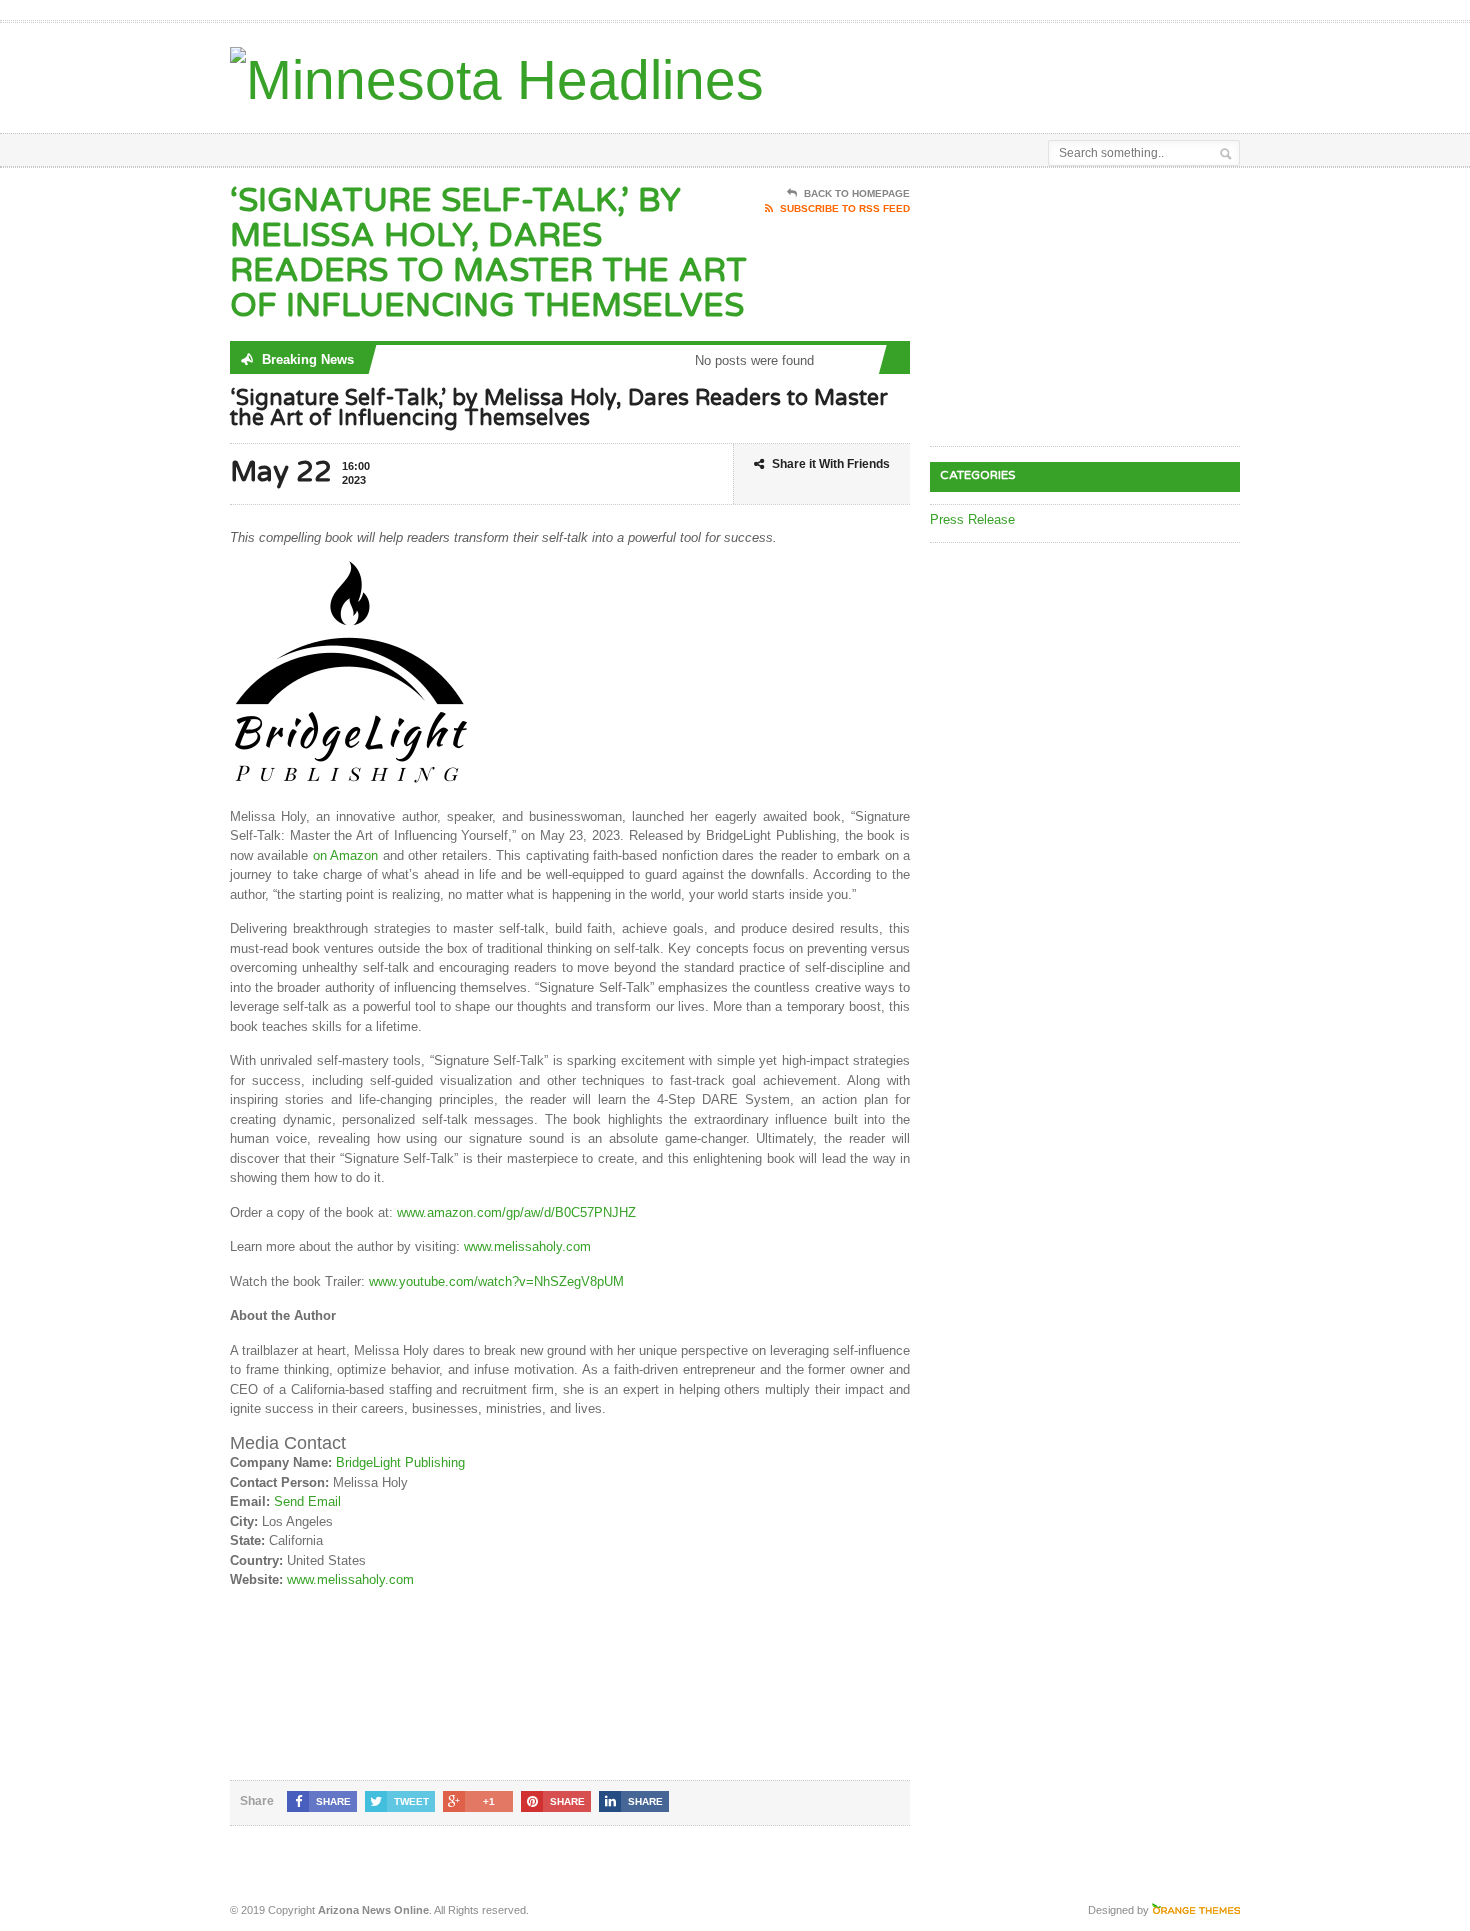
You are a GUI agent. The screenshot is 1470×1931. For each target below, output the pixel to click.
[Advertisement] (1006, 73)
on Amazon (345, 855)
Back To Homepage (857, 193)
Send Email (307, 1501)
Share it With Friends (831, 464)
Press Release (972, 519)
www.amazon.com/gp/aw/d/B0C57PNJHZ (516, 1212)
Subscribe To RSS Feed (845, 208)
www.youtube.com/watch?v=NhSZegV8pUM (494, 1281)
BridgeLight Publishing (400, 1462)
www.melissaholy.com (527, 1246)
